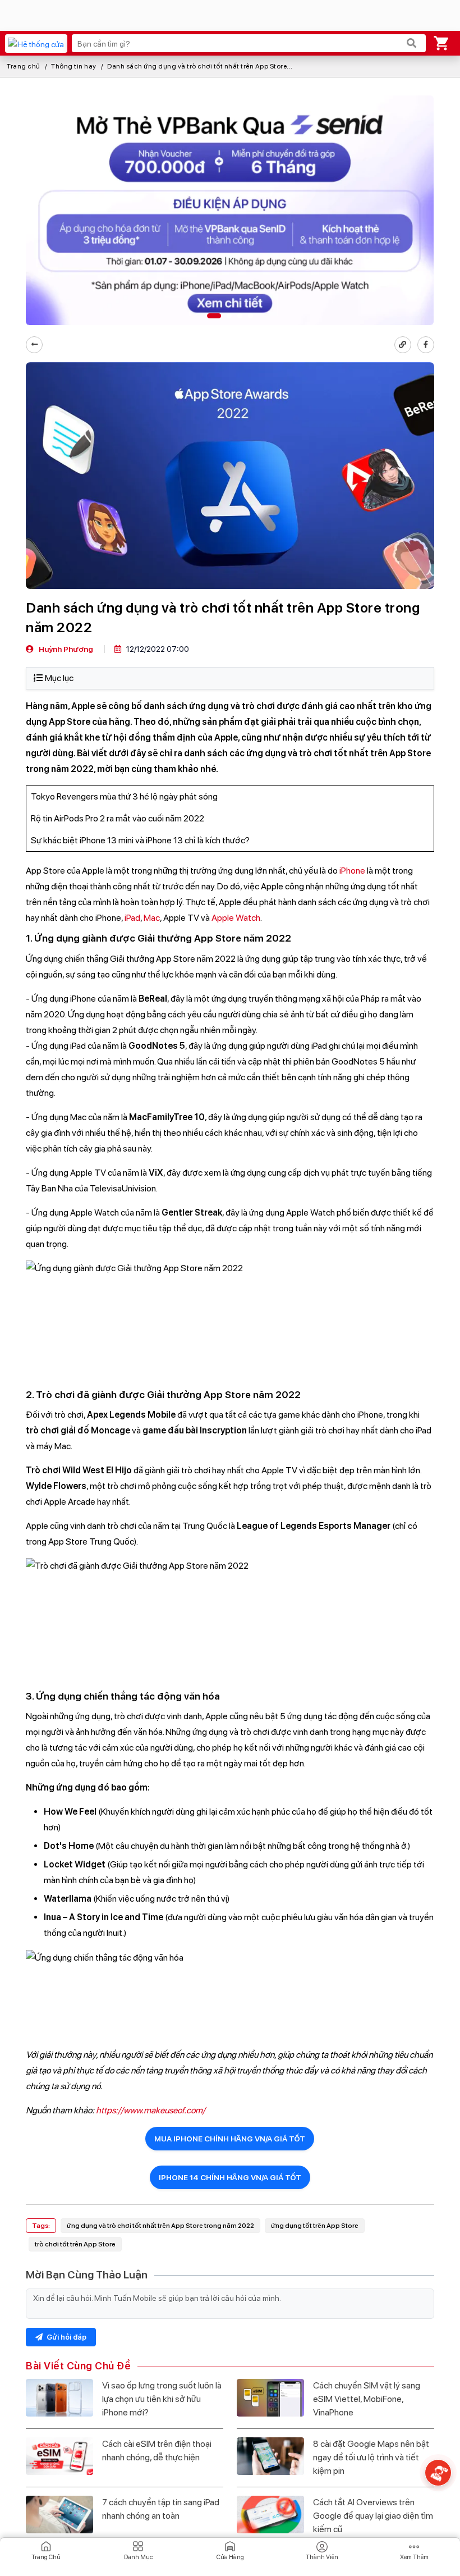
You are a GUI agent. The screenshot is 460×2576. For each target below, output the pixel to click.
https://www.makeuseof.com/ (151, 2110)
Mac (152, 918)
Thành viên (322, 2557)
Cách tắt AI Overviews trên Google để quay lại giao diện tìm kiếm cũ (373, 2516)
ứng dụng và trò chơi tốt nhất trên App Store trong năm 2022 (160, 2226)
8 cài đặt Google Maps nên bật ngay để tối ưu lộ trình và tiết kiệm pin (371, 2457)
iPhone (352, 871)
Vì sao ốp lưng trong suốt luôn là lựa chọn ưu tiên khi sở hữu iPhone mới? (162, 2399)
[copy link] (403, 345)
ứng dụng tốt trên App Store (315, 2226)
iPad (132, 918)
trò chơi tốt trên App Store (75, 2244)
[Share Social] (426, 345)
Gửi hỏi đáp (66, 2337)
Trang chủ (24, 66)
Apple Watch (236, 918)
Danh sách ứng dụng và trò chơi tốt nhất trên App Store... (200, 66)
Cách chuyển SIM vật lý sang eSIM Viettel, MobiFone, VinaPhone (367, 2399)
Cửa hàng (230, 2557)
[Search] (412, 43)
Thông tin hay (74, 66)
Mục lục (59, 678)
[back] (34, 345)
